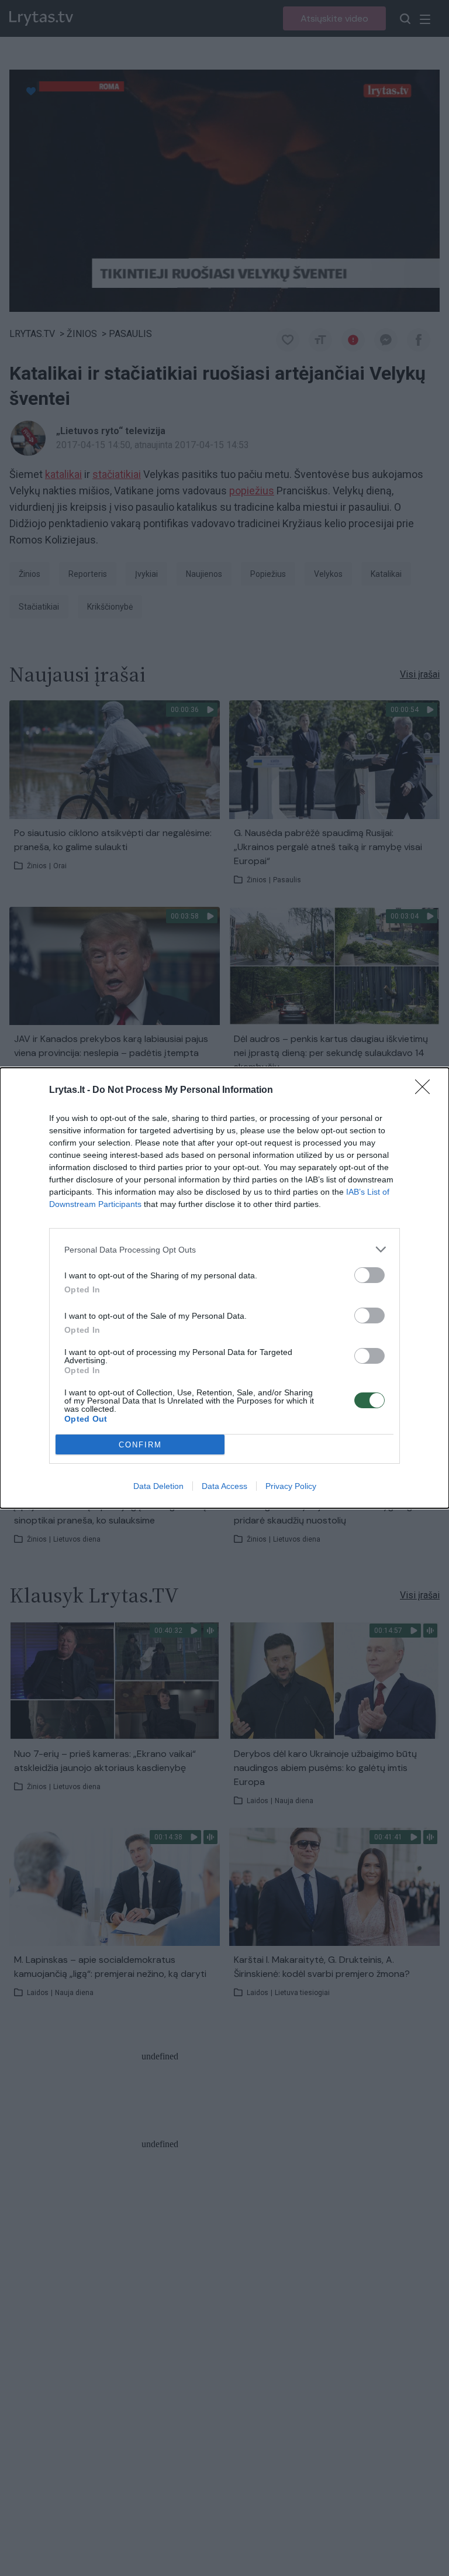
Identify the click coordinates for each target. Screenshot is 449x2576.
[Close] (426, 1091)
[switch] (369, 1275)
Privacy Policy (291, 1486)
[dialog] (224, 1288)
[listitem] (224, 1249)
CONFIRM (140, 1445)
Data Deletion (158, 1486)
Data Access (224, 1486)
